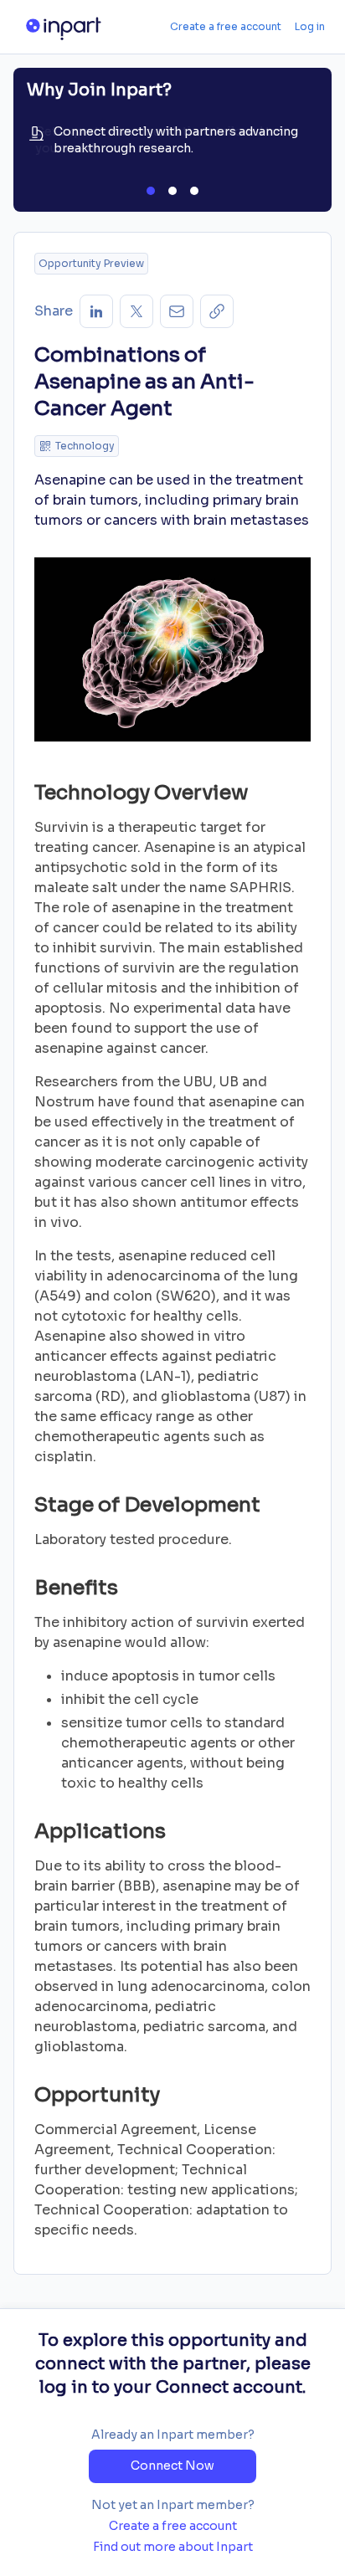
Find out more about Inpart (173, 2547)
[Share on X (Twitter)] (136, 311)
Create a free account (226, 26)
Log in (310, 26)
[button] (217, 311)
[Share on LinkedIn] (96, 311)
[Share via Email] (177, 311)
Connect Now (172, 2466)
